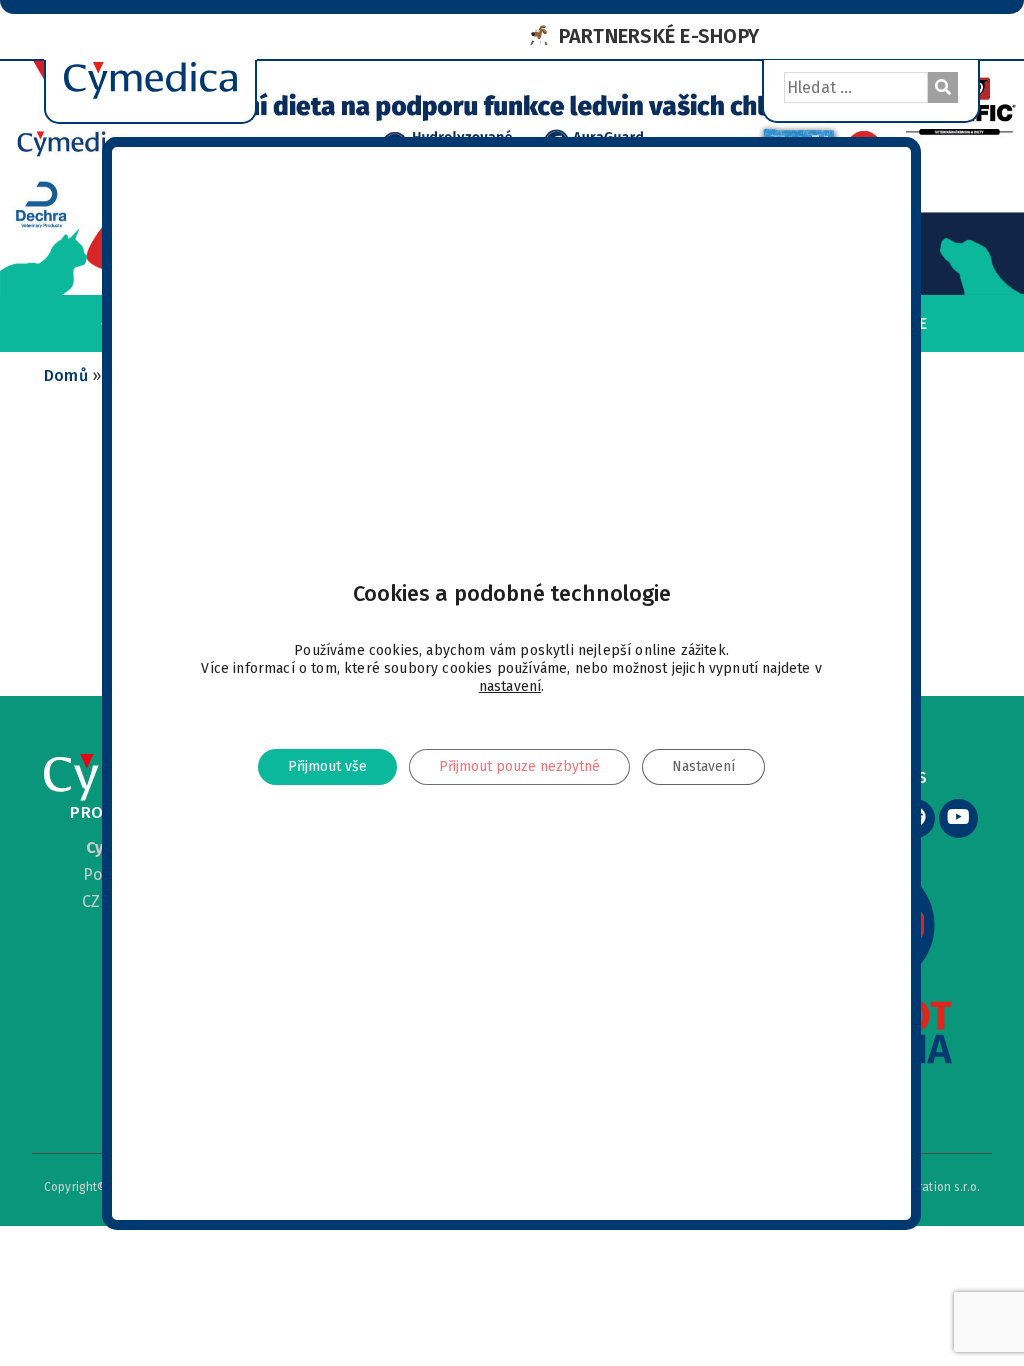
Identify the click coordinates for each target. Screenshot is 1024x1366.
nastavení (510, 686)
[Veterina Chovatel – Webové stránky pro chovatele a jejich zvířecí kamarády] (150, 51)
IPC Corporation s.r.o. (922, 1187)
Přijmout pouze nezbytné (519, 766)
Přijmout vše (327, 766)
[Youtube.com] (958, 818)
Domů (66, 375)
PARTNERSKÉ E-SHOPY (659, 36)
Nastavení (704, 766)
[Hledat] (943, 87)
